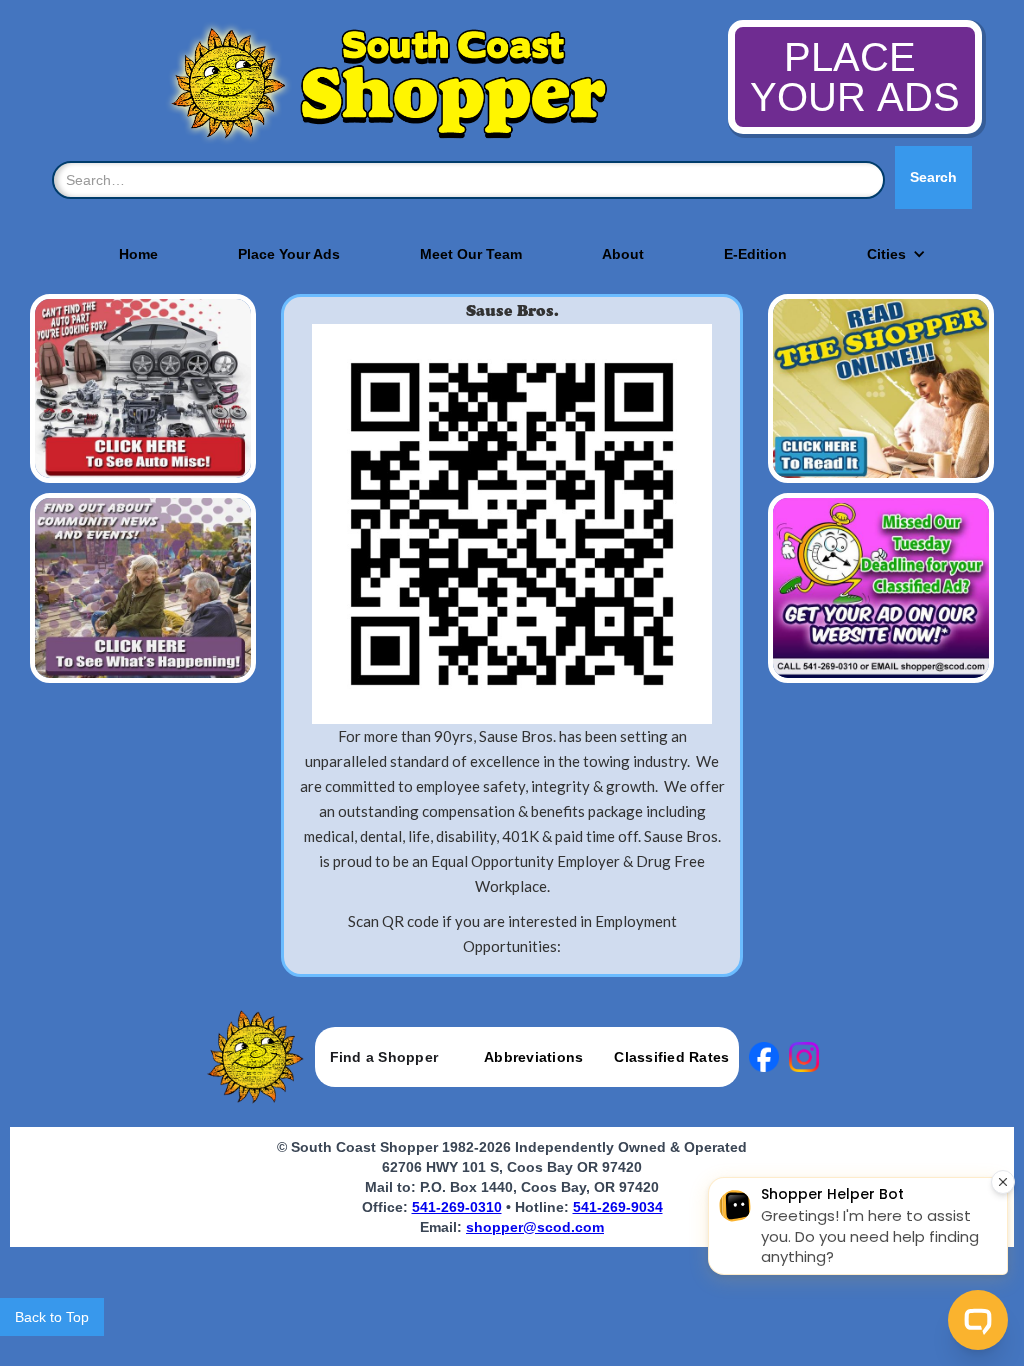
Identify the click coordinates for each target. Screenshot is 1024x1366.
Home (138, 254)
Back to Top (52, 1317)
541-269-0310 (457, 1207)
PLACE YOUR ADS (855, 77)
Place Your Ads (289, 254)
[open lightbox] (512, 524)
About (623, 254)
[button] (886, 254)
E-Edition (755, 254)
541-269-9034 (618, 1207)
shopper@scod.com (535, 1227)
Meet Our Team (471, 254)
